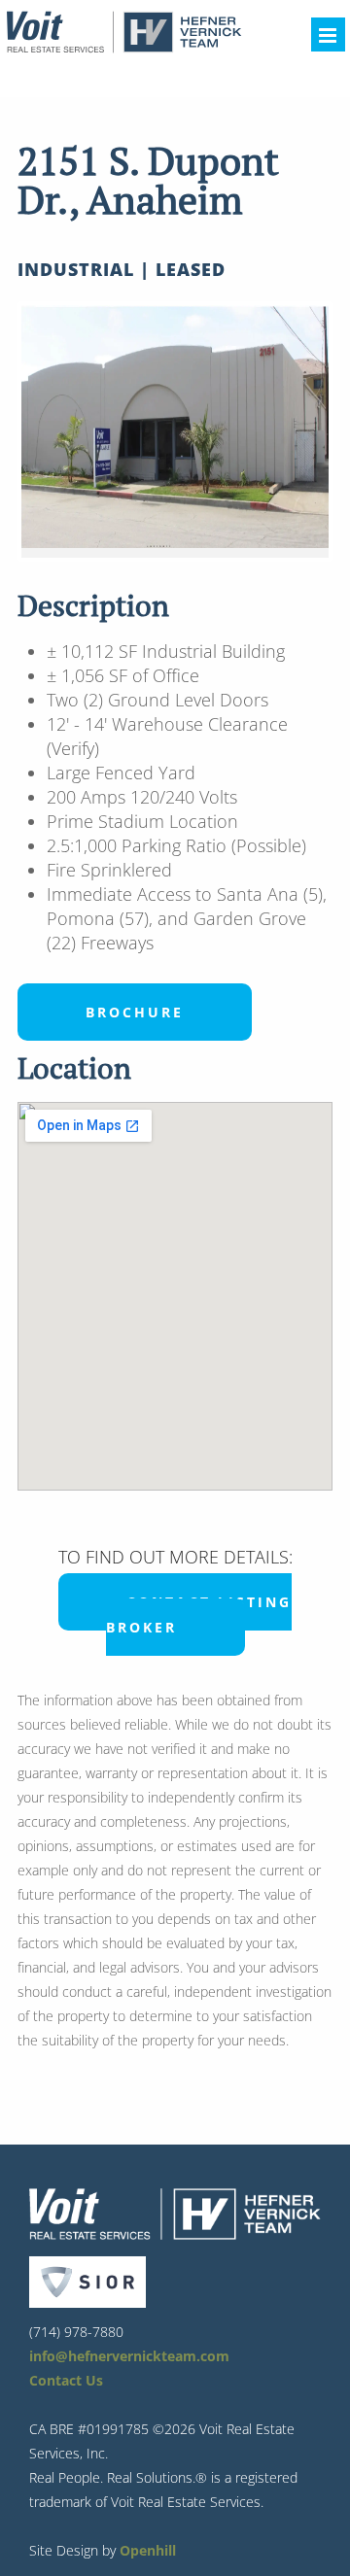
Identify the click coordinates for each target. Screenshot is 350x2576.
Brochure (135, 1012)
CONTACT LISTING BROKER (199, 1614)
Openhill (148, 2550)
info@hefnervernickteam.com (129, 2356)
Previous (50, 431)
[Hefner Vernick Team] (123, 48)
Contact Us (66, 2380)
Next (300, 431)
